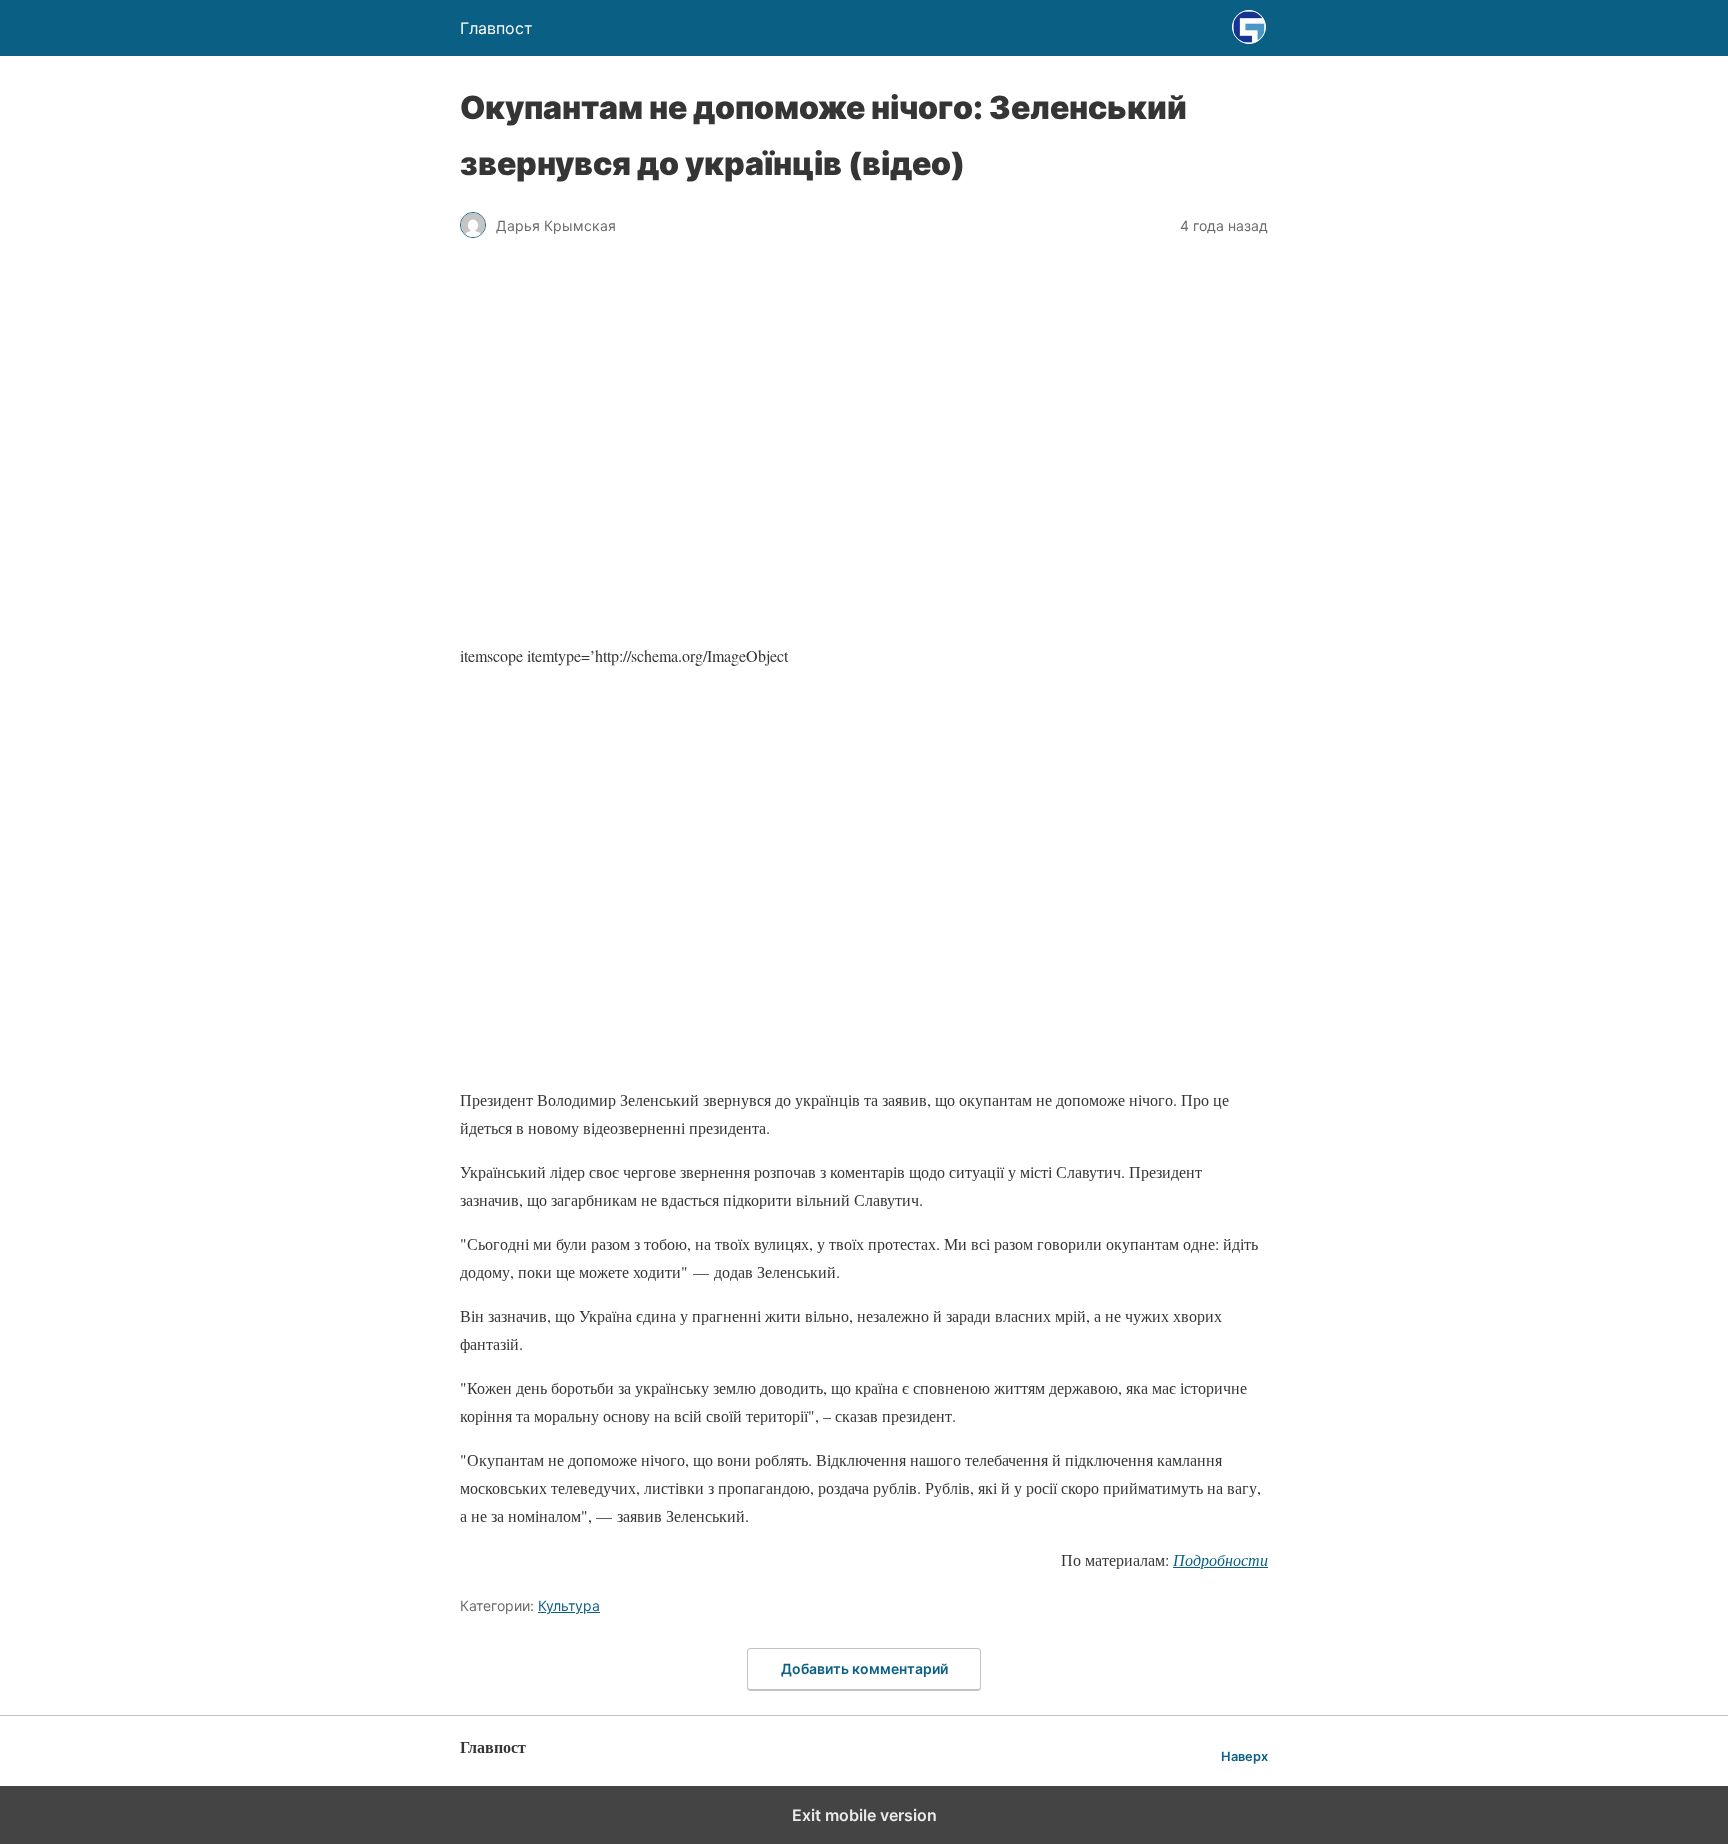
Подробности (1220, 1559)
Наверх (1244, 1756)
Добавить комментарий (864, 1668)
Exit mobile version (864, 1815)
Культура (569, 1605)
